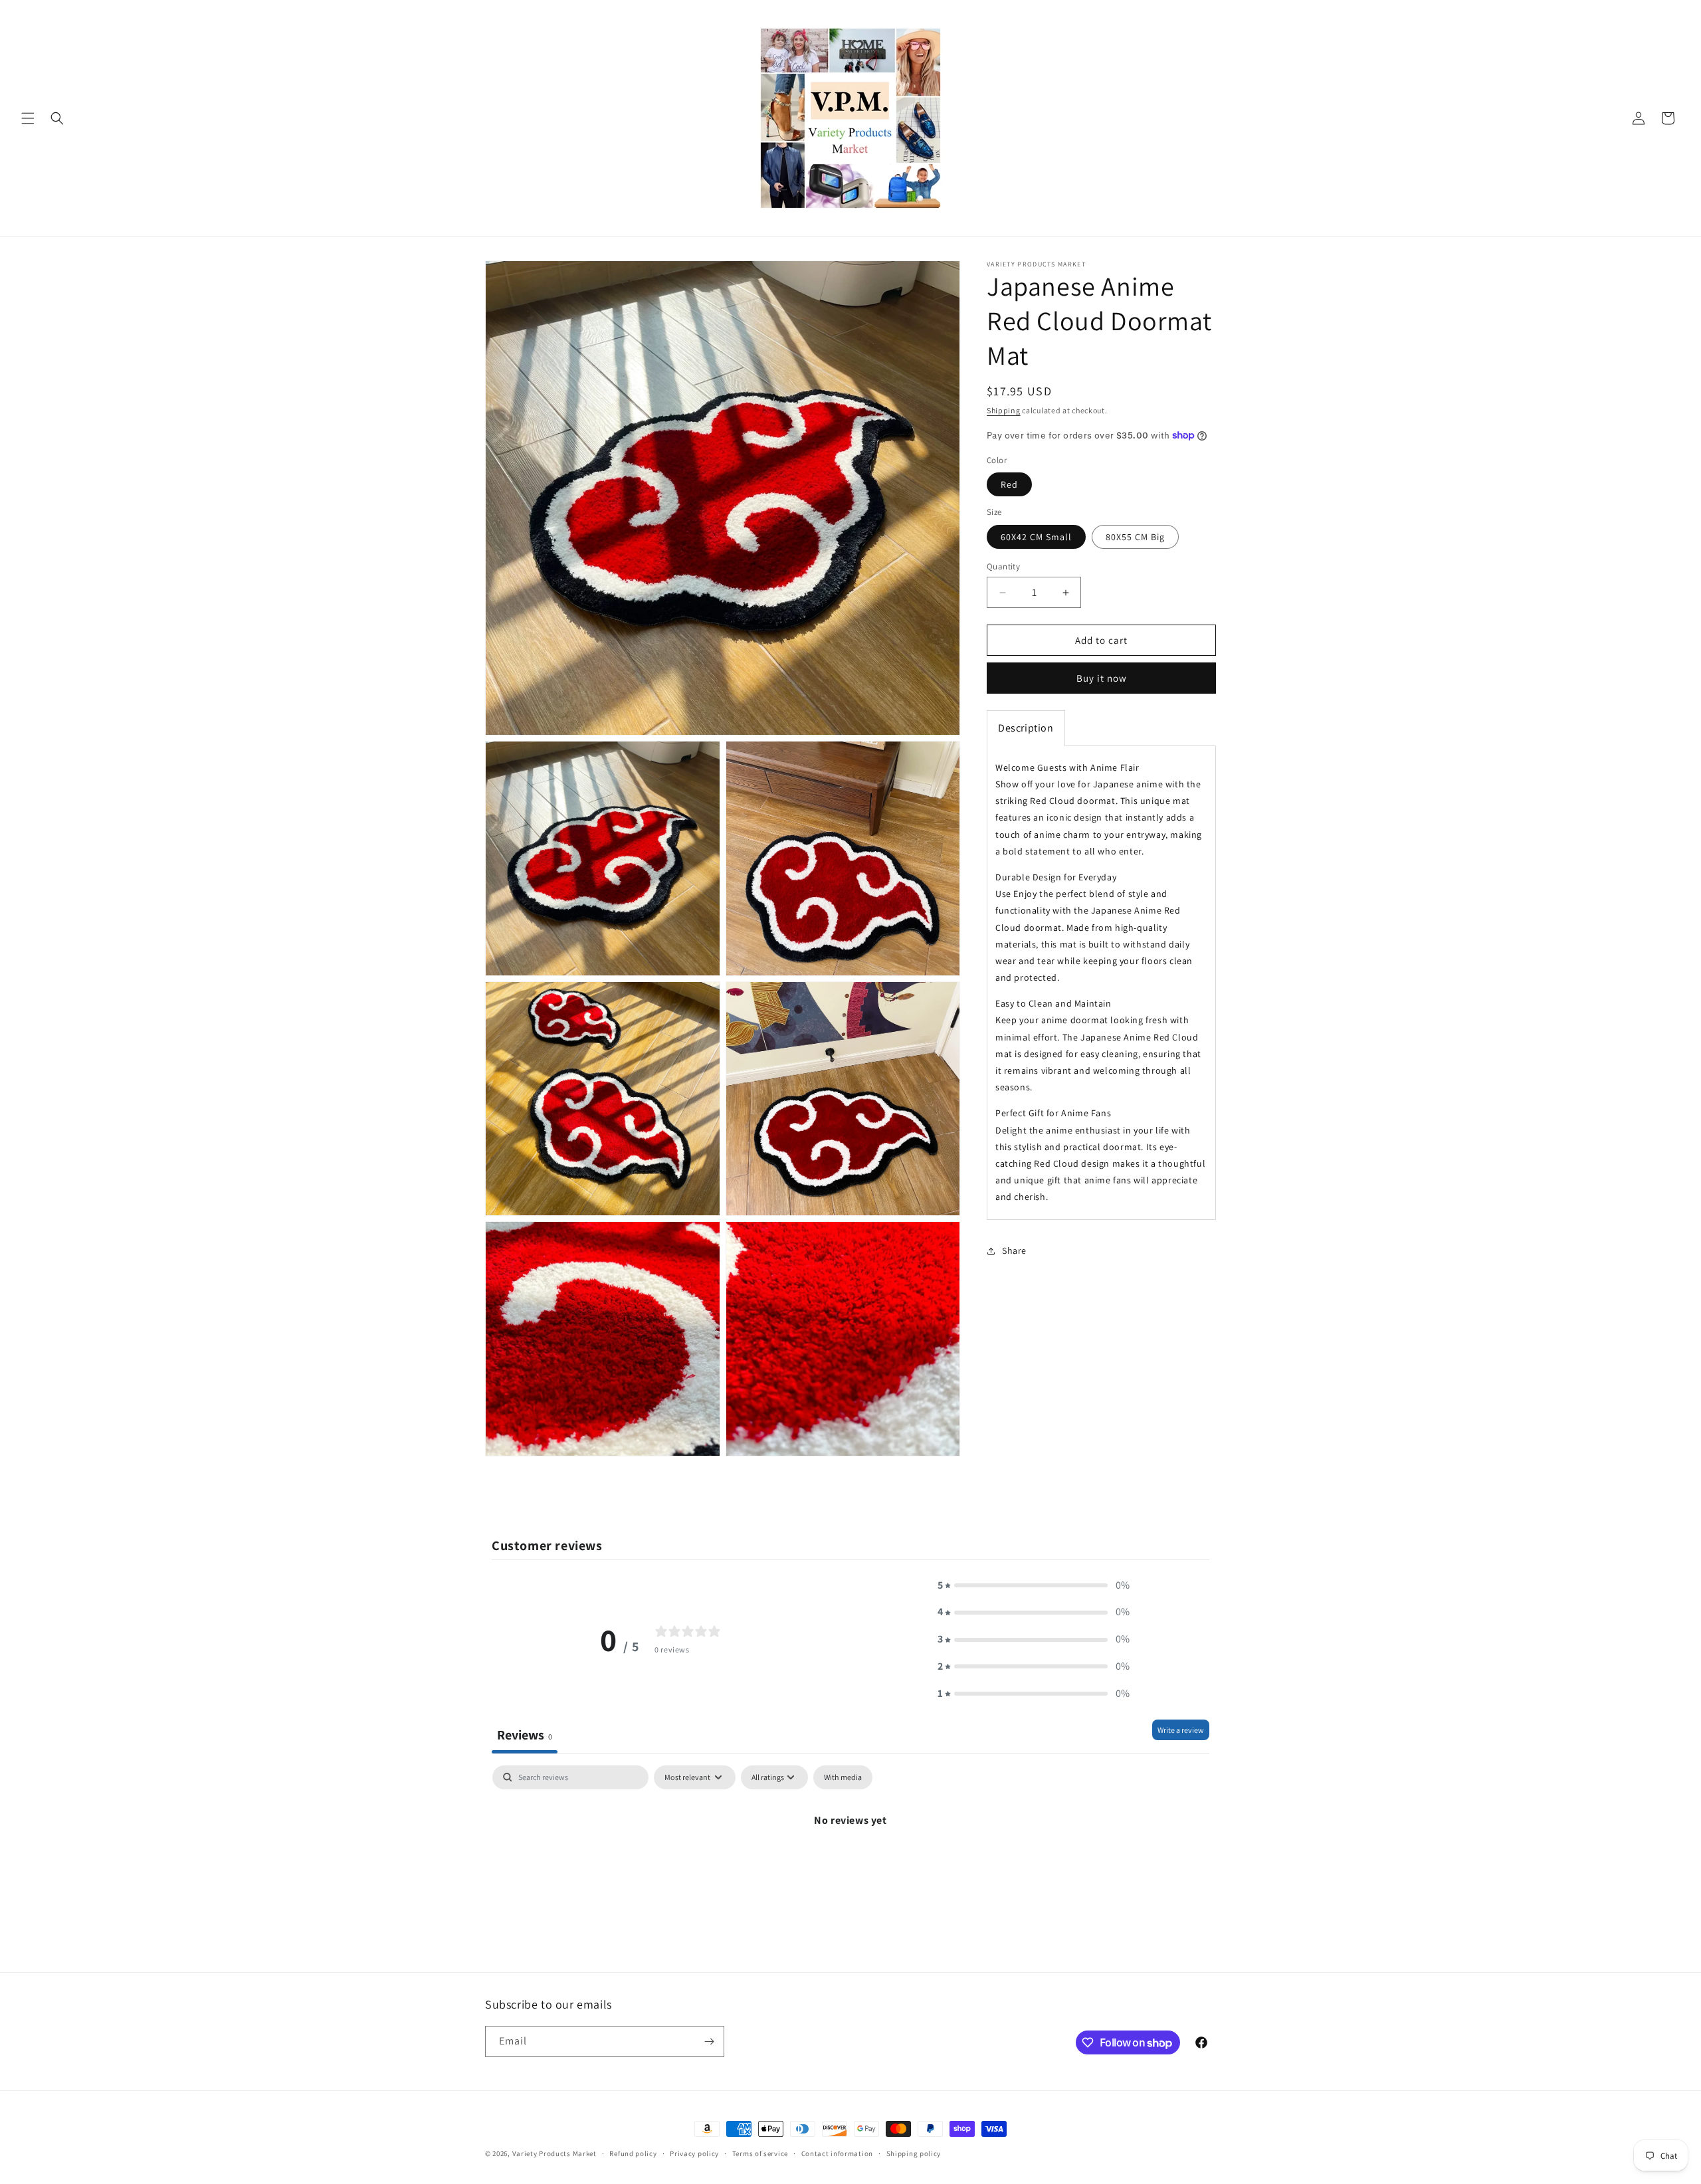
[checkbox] (843, 1777)
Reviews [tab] (525, 1735)
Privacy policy (694, 2153)
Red (1009, 484)
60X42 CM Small (1036, 537)
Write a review (1181, 1730)
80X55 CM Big (1135, 537)
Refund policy (633, 2153)
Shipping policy (914, 2153)
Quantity (1003, 566)
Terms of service (760, 2153)
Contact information (837, 2153)
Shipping (1004, 410)
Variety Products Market (554, 2153)
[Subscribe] (709, 2041)
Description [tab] (1026, 728)
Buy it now (1102, 678)
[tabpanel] (850, 1865)
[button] (28, 118)
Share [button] (1014, 1250)
